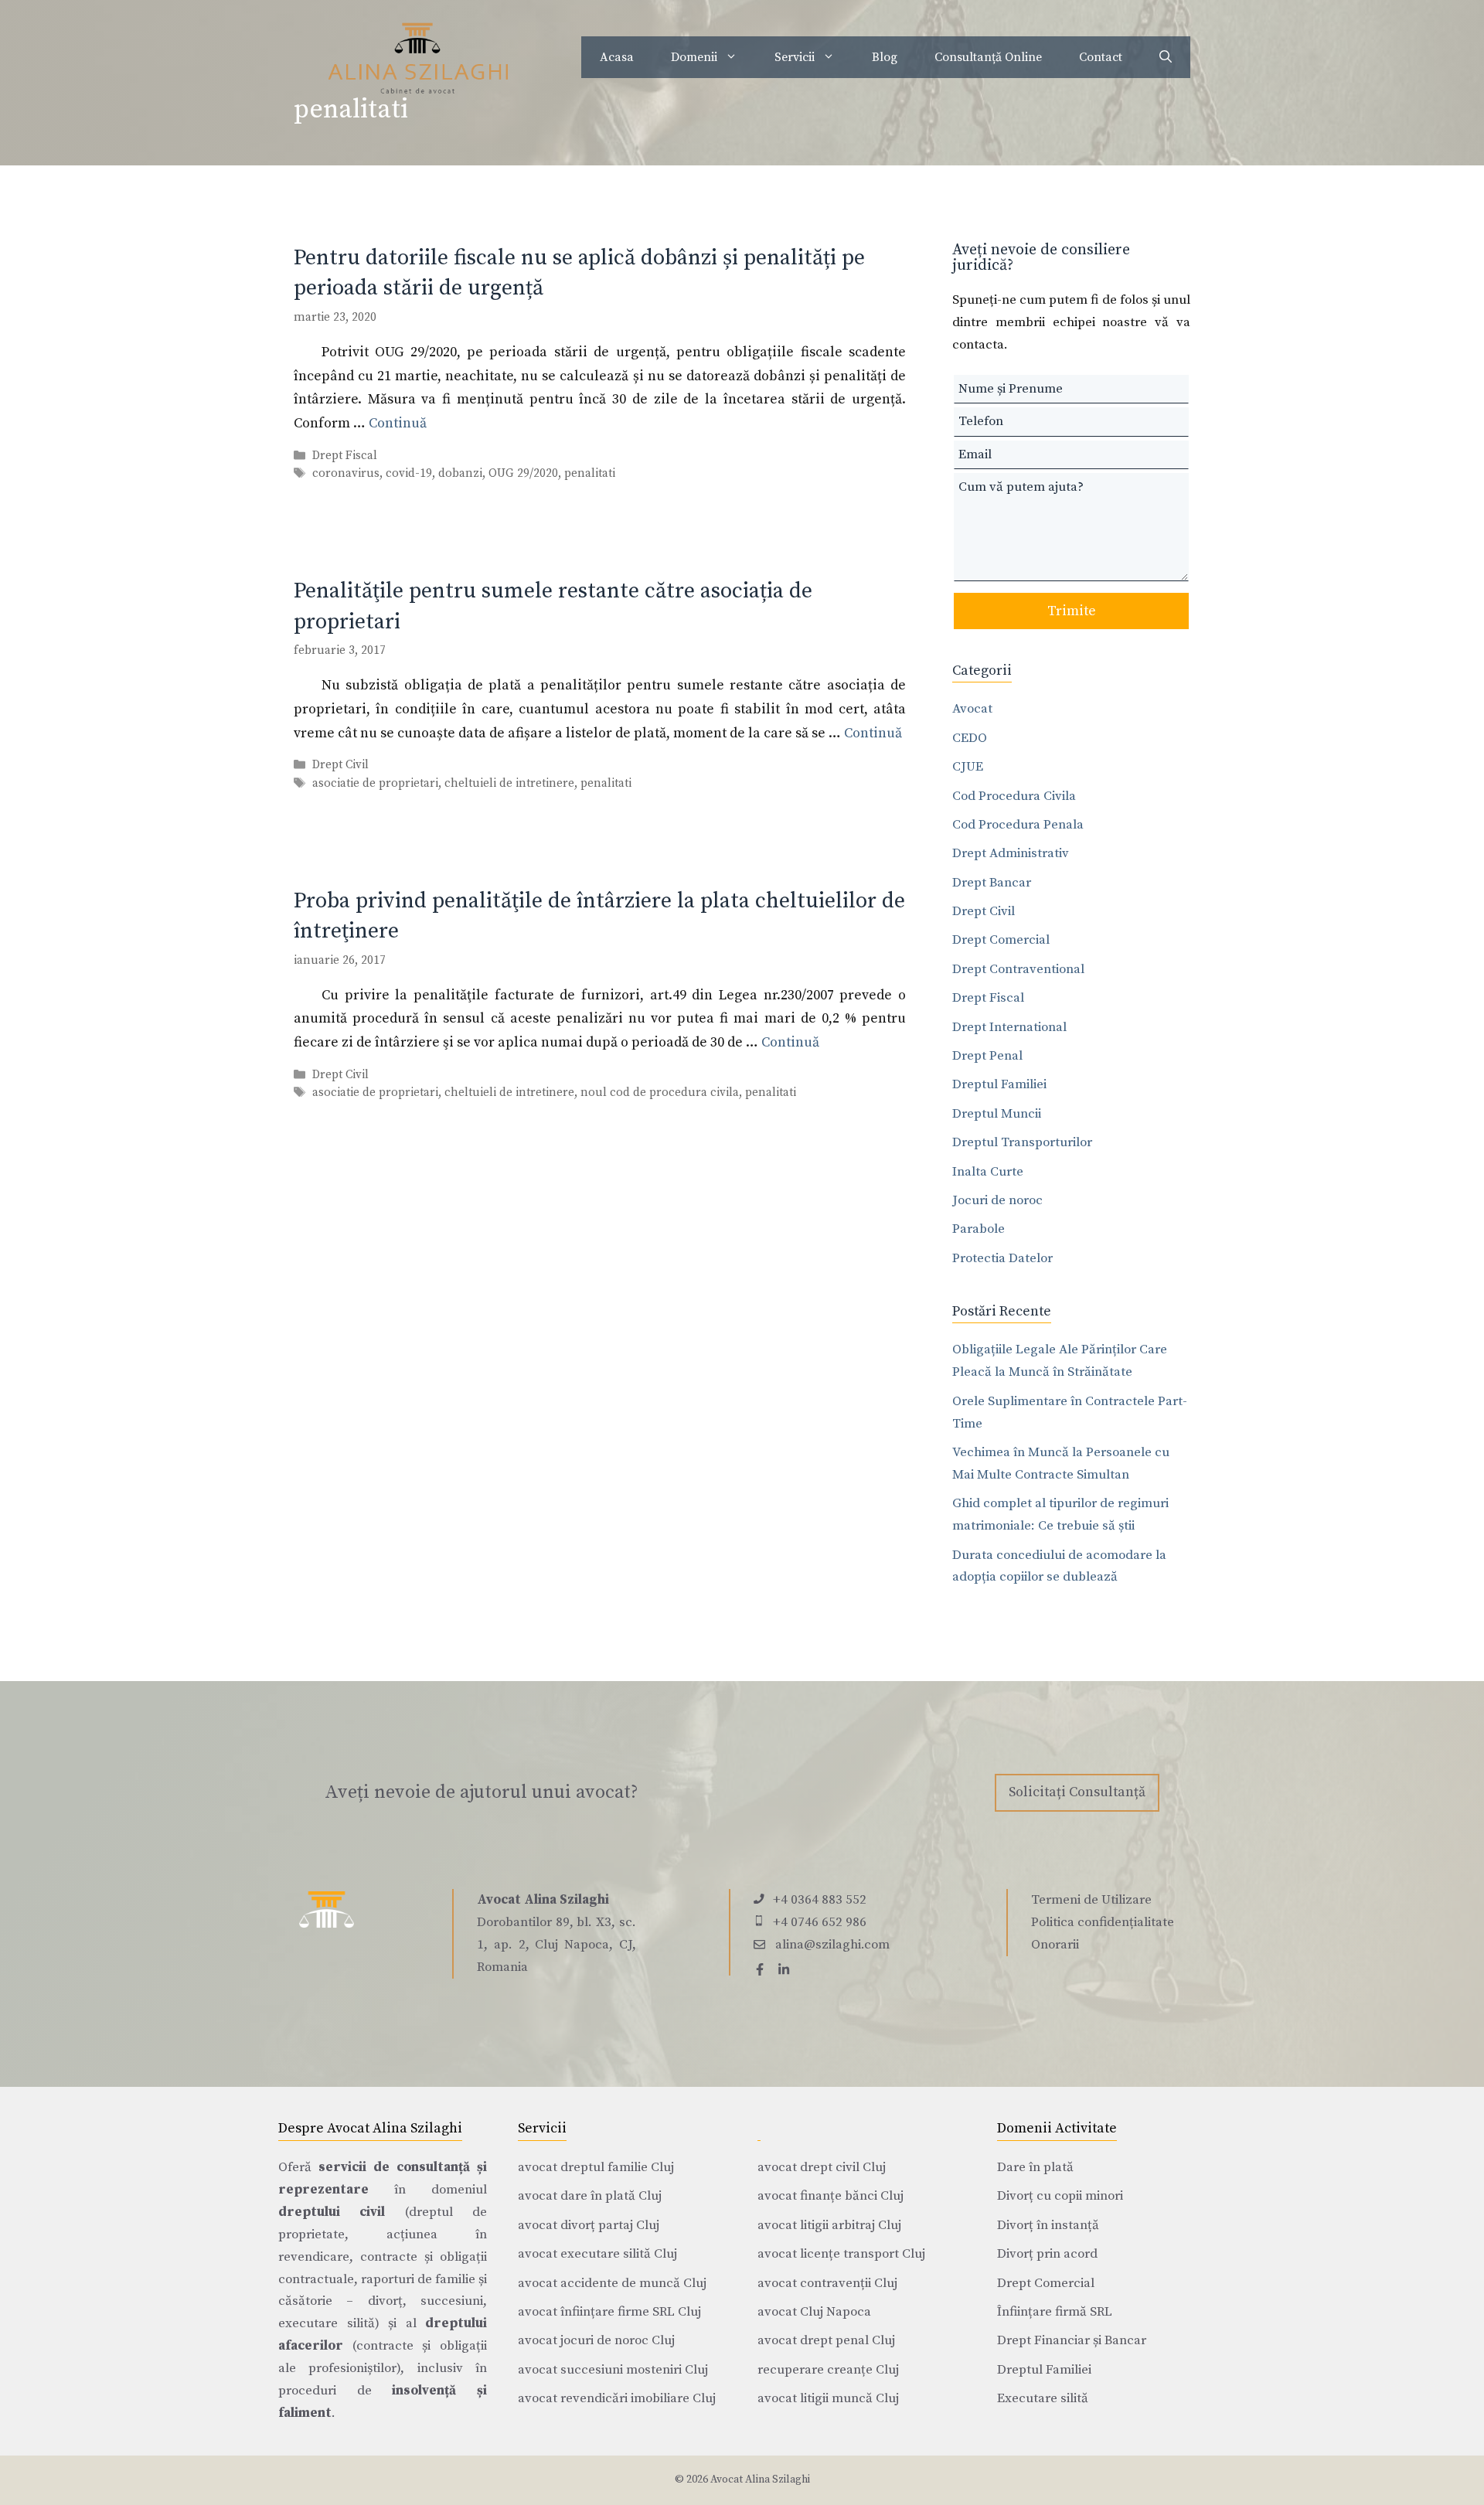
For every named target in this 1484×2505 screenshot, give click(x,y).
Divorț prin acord (1047, 2254)
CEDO (970, 738)
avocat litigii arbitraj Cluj (829, 2225)
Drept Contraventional (1018, 969)
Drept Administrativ (1011, 853)
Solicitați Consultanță (1077, 1792)
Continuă (398, 423)
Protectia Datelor (1002, 1258)
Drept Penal (987, 1056)
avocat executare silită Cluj (597, 2254)
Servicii (795, 57)
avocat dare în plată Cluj (590, 2196)
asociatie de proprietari (375, 783)
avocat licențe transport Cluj (841, 2254)
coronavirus (346, 473)
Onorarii (1055, 1945)
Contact (1101, 57)
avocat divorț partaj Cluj (589, 2225)
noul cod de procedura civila (660, 1093)
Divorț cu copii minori (1060, 2196)
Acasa (617, 57)
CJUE (968, 767)
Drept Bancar (992, 883)
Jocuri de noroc (997, 1200)
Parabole (979, 1229)
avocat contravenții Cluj (827, 2283)
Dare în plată (1035, 2167)
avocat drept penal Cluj (826, 2340)
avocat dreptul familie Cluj (596, 2167)
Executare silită (1043, 2398)
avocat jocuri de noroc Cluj (596, 2340)
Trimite (1072, 611)
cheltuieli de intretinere (509, 783)
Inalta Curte (988, 1172)
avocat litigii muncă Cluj (828, 2398)
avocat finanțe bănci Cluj (830, 2196)
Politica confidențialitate (1103, 1922)
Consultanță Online (988, 57)
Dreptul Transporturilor (1022, 1142)
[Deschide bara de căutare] (1166, 57)
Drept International (1009, 1027)
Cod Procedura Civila (1014, 796)
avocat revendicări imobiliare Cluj (617, 2398)
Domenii (694, 57)
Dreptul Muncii (997, 1114)
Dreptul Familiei (999, 1084)
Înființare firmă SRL (1055, 2312)
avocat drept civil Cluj (822, 2167)
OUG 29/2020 (523, 473)
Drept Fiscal (345, 456)
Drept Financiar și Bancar (1072, 2340)
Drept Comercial (1001, 940)
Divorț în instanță (1048, 2225)
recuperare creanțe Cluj (828, 2370)
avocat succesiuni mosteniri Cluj (613, 2370)
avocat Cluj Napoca (814, 2312)
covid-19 (409, 473)
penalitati (590, 473)
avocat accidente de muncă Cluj (612, 2283)
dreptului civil (332, 2212)
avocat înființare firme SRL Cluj (609, 2312)
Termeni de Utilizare (1091, 1900)
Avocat (972, 709)
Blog (885, 57)
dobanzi (460, 473)
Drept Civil (340, 766)
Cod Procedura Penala (1018, 825)
